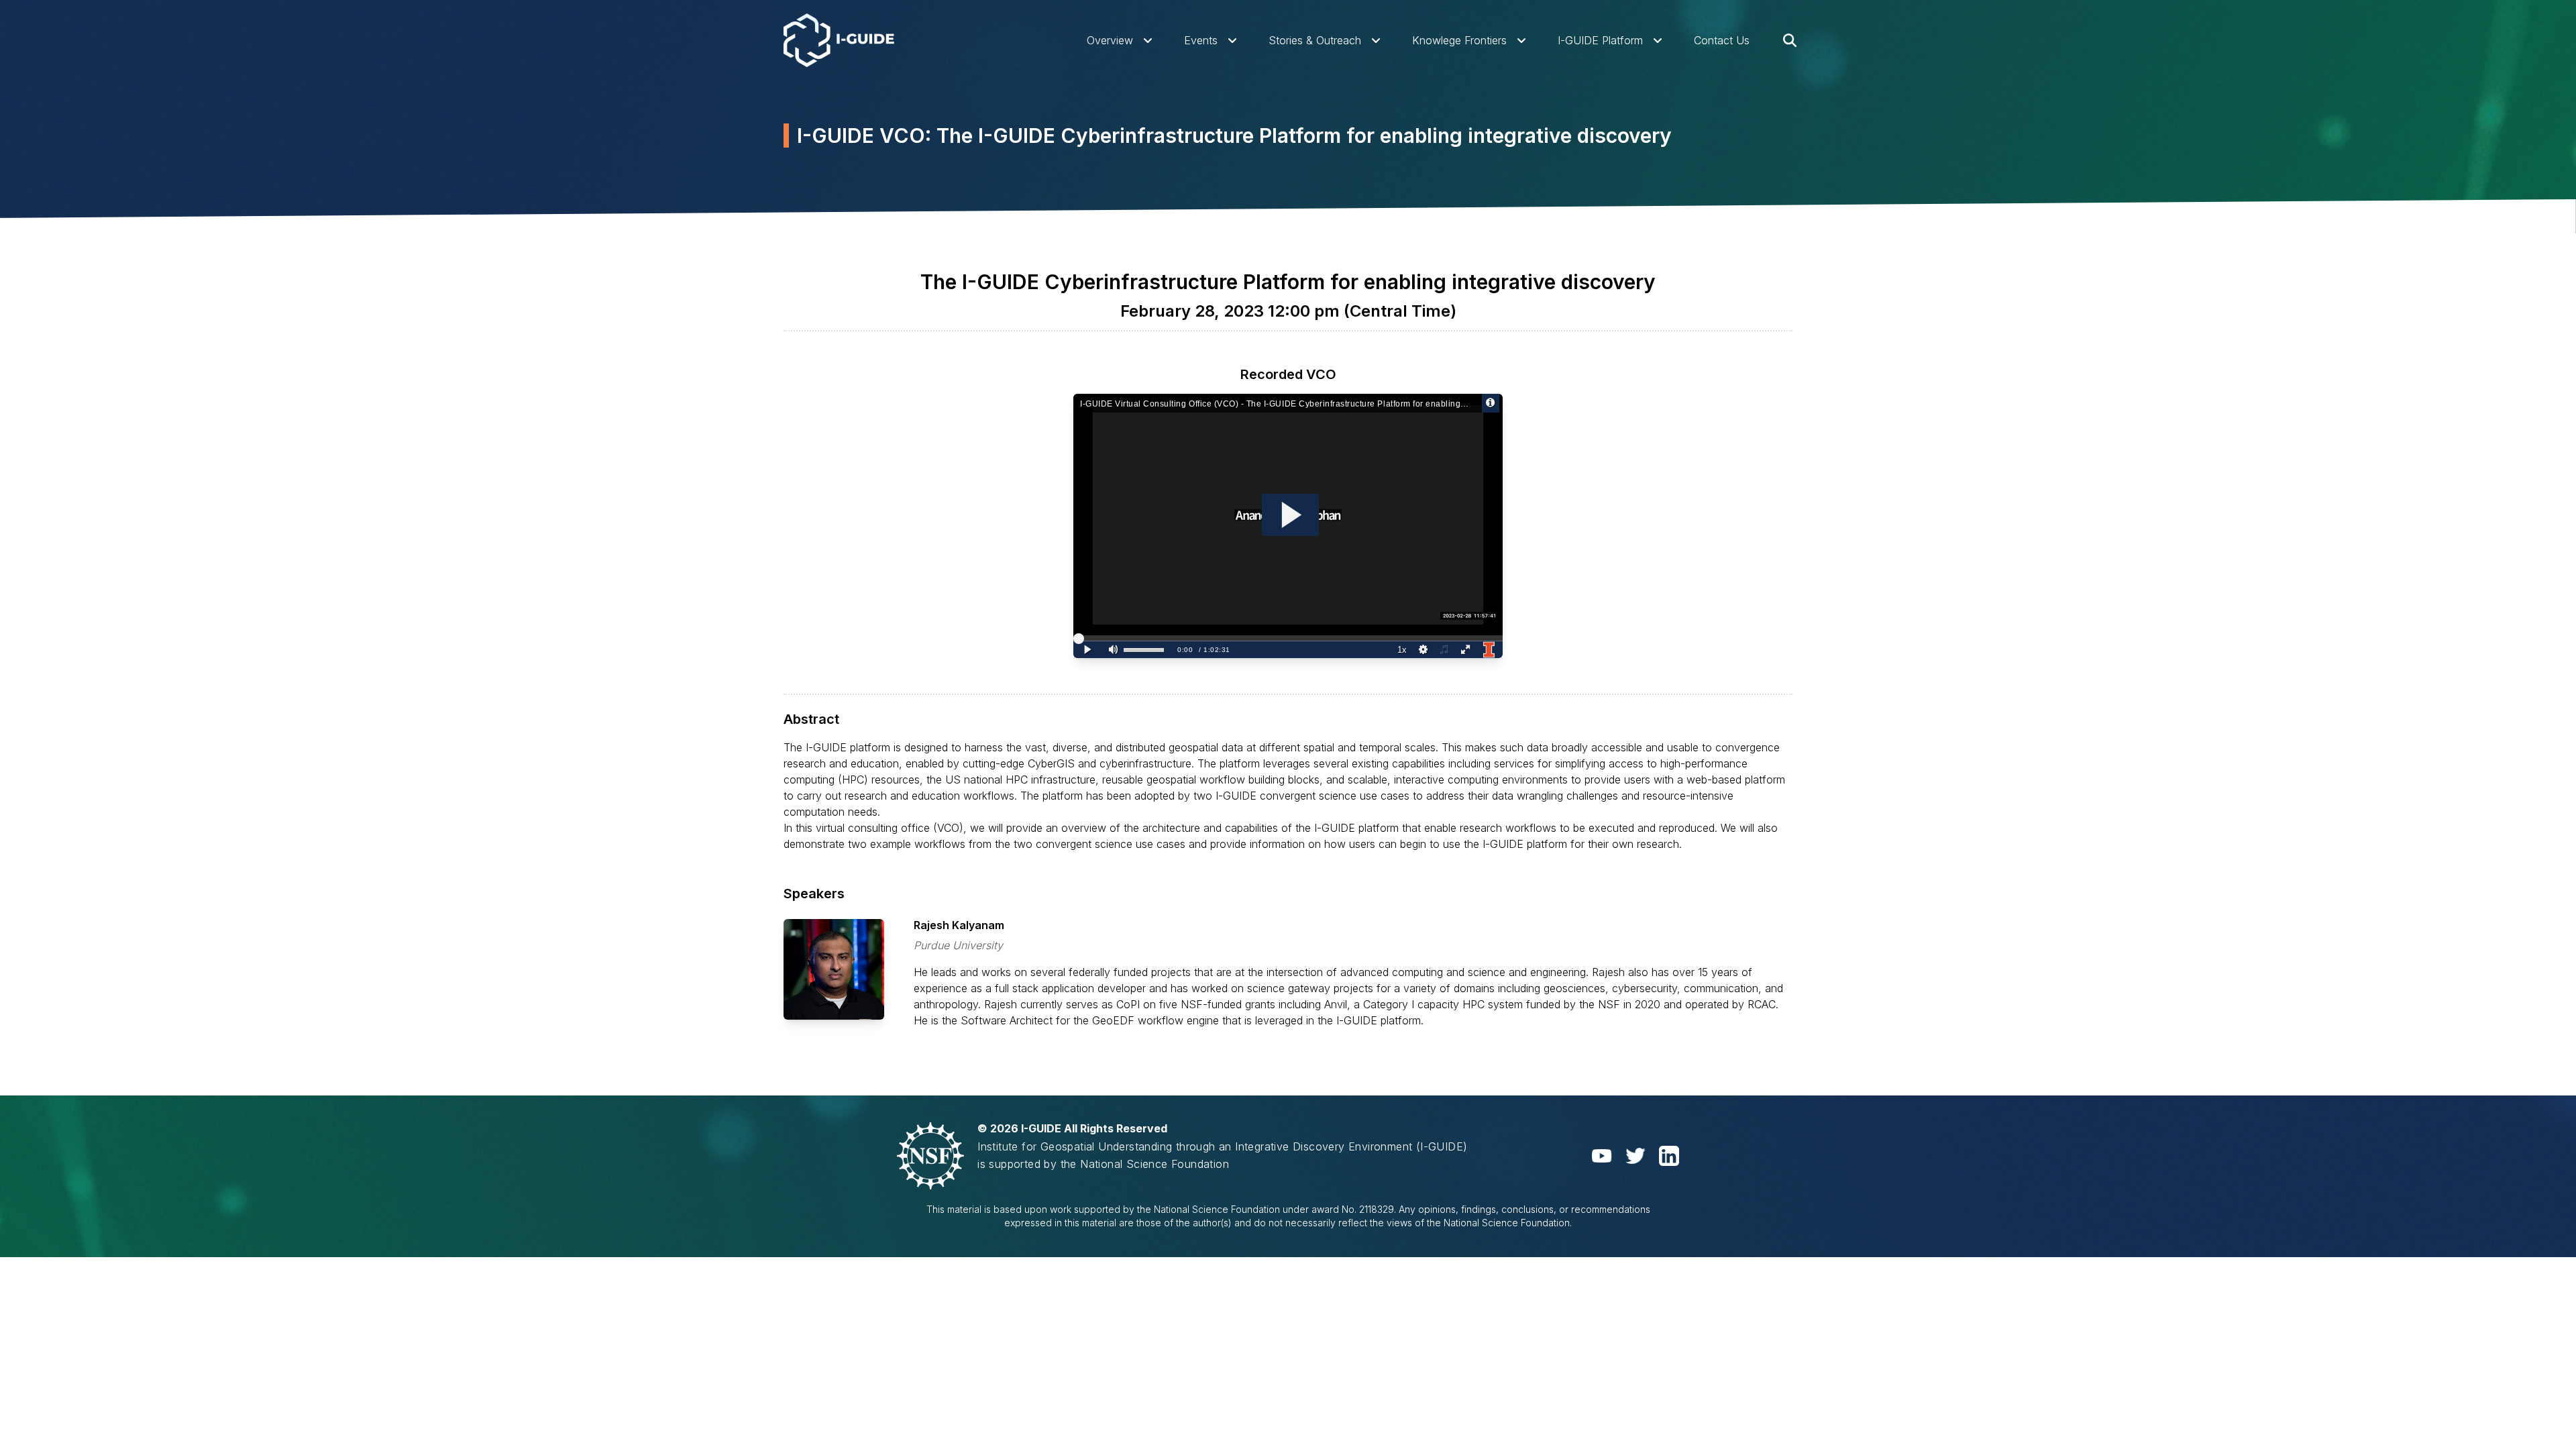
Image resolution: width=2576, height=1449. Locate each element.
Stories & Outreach (1315, 40)
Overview (1110, 40)
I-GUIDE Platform (1600, 40)
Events (1201, 40)
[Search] (1790, 40)
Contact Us (1722, 40)
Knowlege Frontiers (1459, 40)
